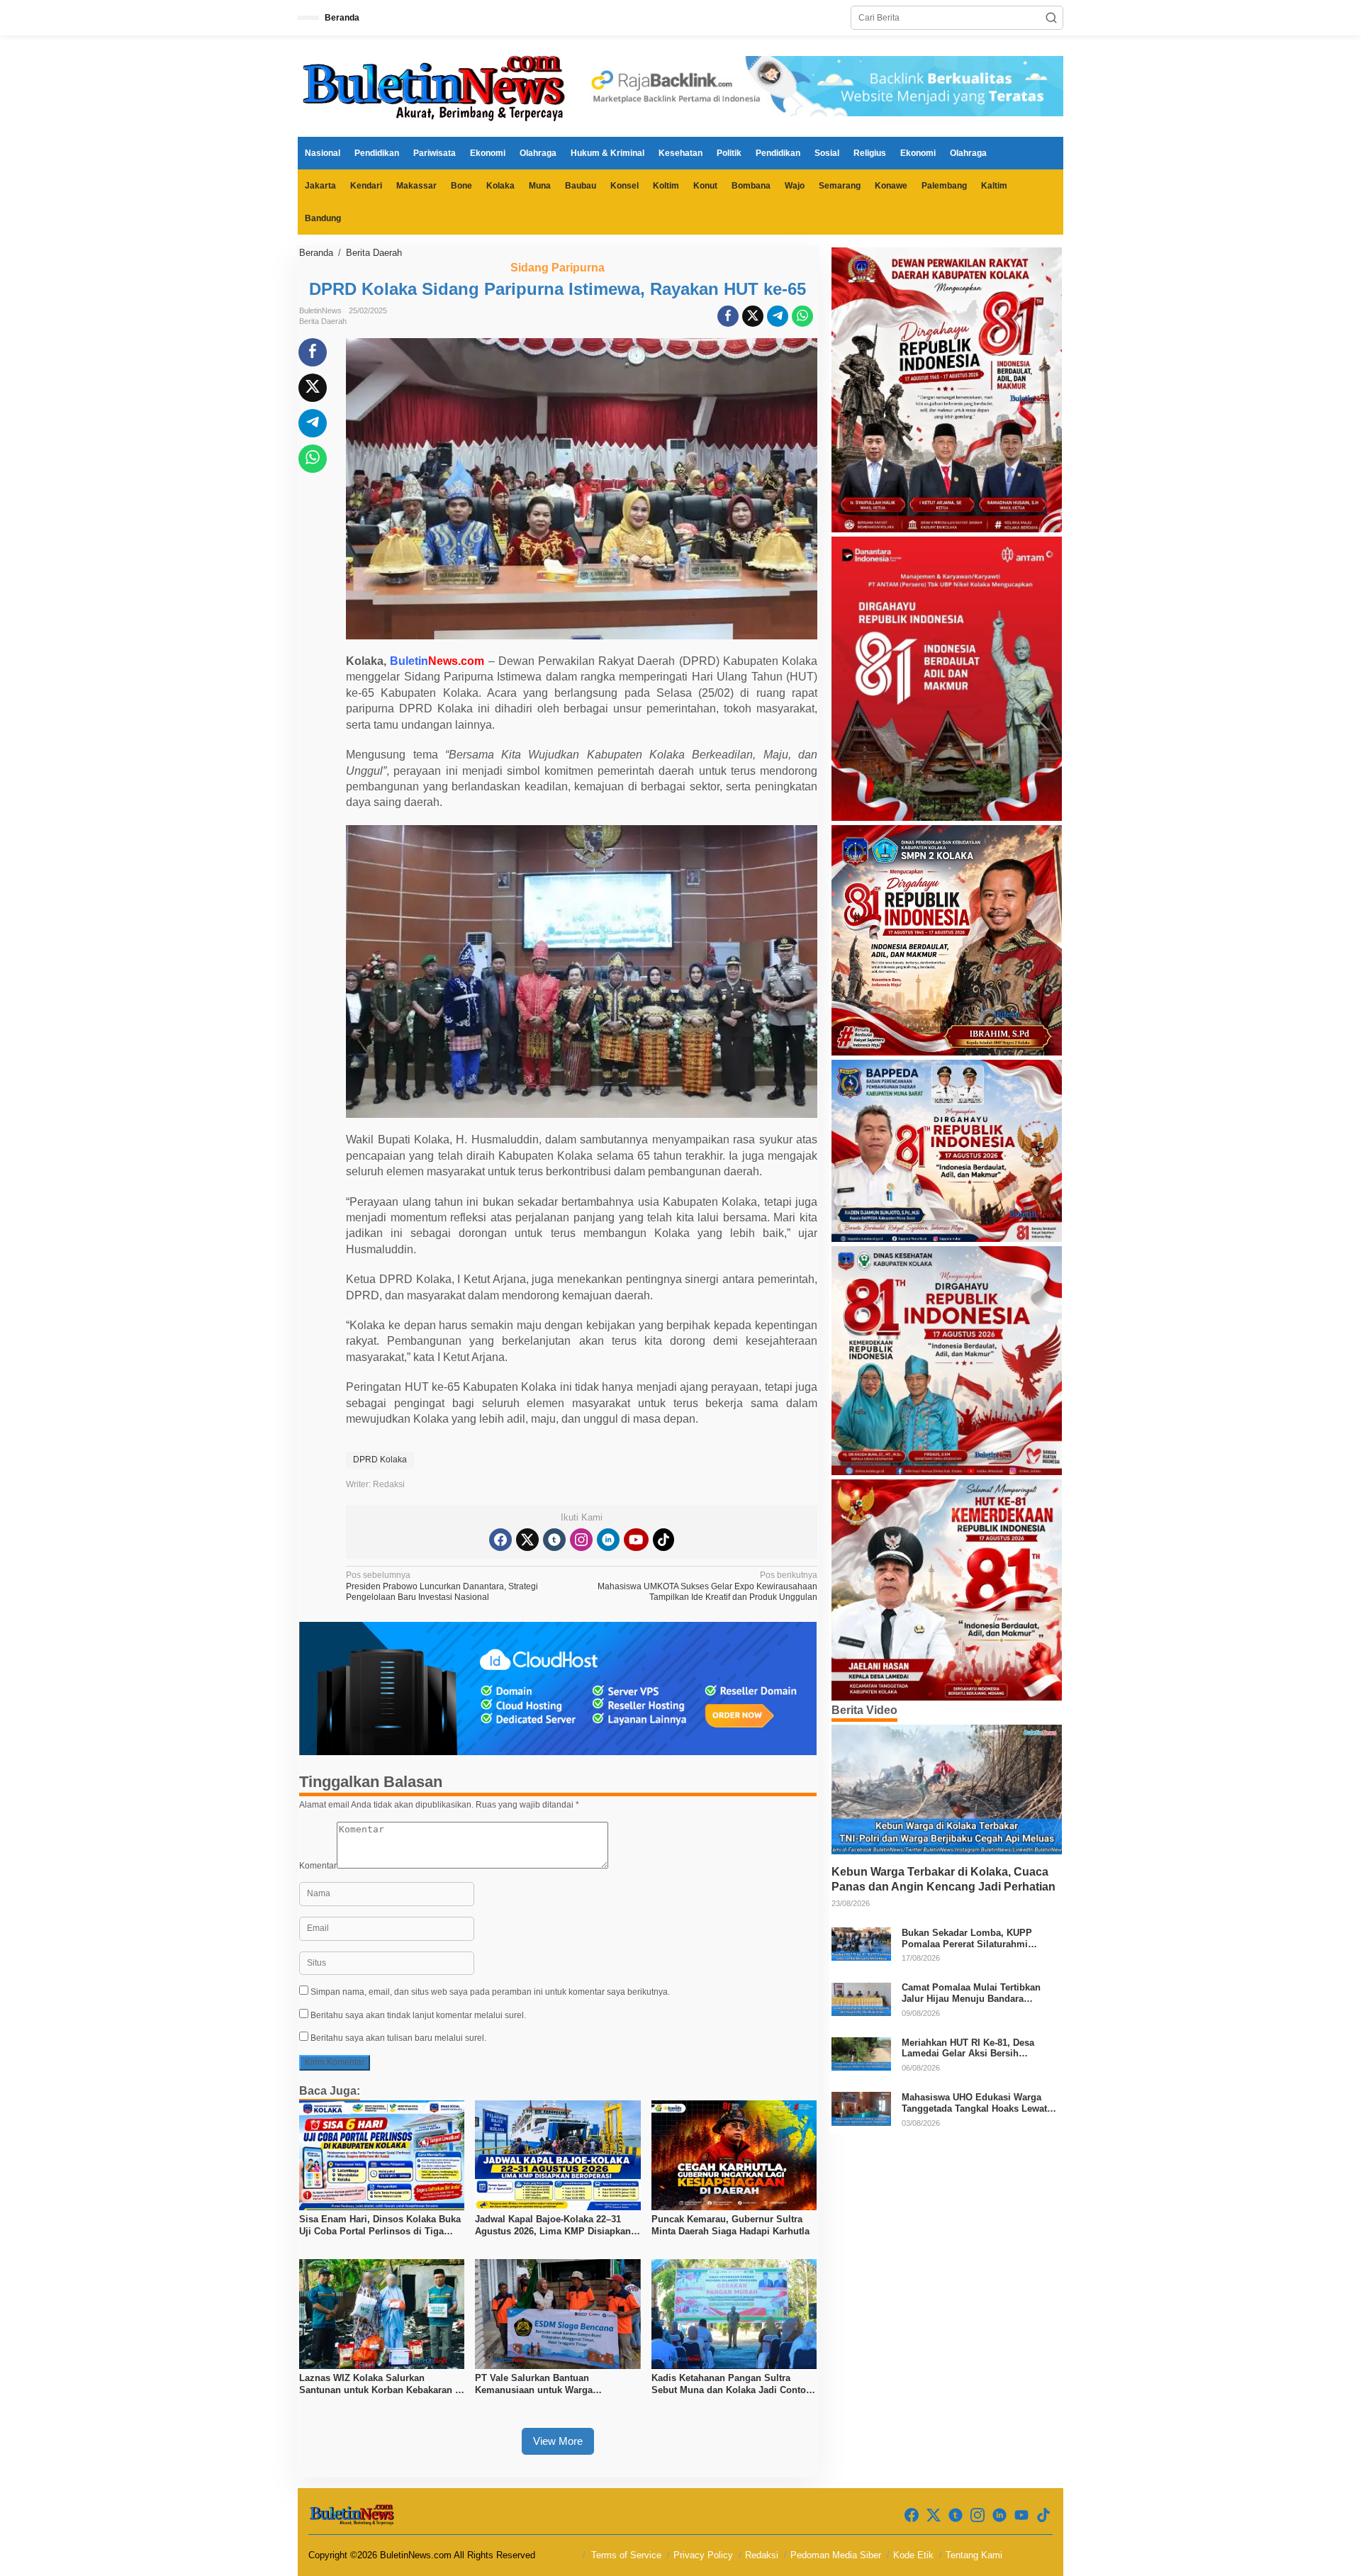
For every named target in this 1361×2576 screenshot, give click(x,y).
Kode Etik (913, 2555)
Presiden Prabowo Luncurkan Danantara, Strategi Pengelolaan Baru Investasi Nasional (442, 1586)
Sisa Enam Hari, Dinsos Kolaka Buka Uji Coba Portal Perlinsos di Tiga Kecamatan (380, 2226)
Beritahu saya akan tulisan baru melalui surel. (398, 2038)
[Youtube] (636, 1540)
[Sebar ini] (728, 316)
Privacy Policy (703, 2555)
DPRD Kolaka (380, 1460)
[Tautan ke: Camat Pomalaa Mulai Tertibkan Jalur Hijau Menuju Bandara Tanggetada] (861, 1998)
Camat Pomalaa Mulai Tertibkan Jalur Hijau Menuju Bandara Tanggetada (971, 1994)
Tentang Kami (974, 2555)
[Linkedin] (608, 1540)
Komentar (318, 1866)
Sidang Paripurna (558, 268)
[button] (1051, 18)
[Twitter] (527, 1540)
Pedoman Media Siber (836, 2555)
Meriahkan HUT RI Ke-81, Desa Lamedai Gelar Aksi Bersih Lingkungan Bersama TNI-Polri (969, 2048)
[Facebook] (500, 1540)
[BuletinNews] (436, 86)
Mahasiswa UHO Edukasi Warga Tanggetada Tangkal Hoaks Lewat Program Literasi (974, 2103)
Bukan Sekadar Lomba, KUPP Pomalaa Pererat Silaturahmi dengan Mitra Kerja (967, 1938)
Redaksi (762, 2555)
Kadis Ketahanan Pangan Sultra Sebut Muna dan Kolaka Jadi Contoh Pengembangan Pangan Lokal (732, 2385)
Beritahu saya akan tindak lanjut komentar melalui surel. (418, 2015)
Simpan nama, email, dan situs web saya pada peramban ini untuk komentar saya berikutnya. (490, 1992)
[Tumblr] (554, 1540)
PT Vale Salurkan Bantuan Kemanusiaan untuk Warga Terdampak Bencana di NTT (535, 2385)
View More (558, 2441)
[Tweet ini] (753, 316)
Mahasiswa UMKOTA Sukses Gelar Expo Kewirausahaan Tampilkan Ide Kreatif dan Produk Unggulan (707, 1586)
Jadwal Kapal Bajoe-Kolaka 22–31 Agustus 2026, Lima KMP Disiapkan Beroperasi (553, 2226)
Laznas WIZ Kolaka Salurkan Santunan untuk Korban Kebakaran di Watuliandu (381, 2385)
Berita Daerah (323, 321)
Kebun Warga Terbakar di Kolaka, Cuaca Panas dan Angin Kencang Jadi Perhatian (943, 1879)
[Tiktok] (663, 1540)
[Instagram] (581, 1540)
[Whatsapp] (802, 316)
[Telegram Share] (778, 316)
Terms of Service (626, 2555)
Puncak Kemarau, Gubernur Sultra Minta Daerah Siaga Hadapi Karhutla (730, 2225)
